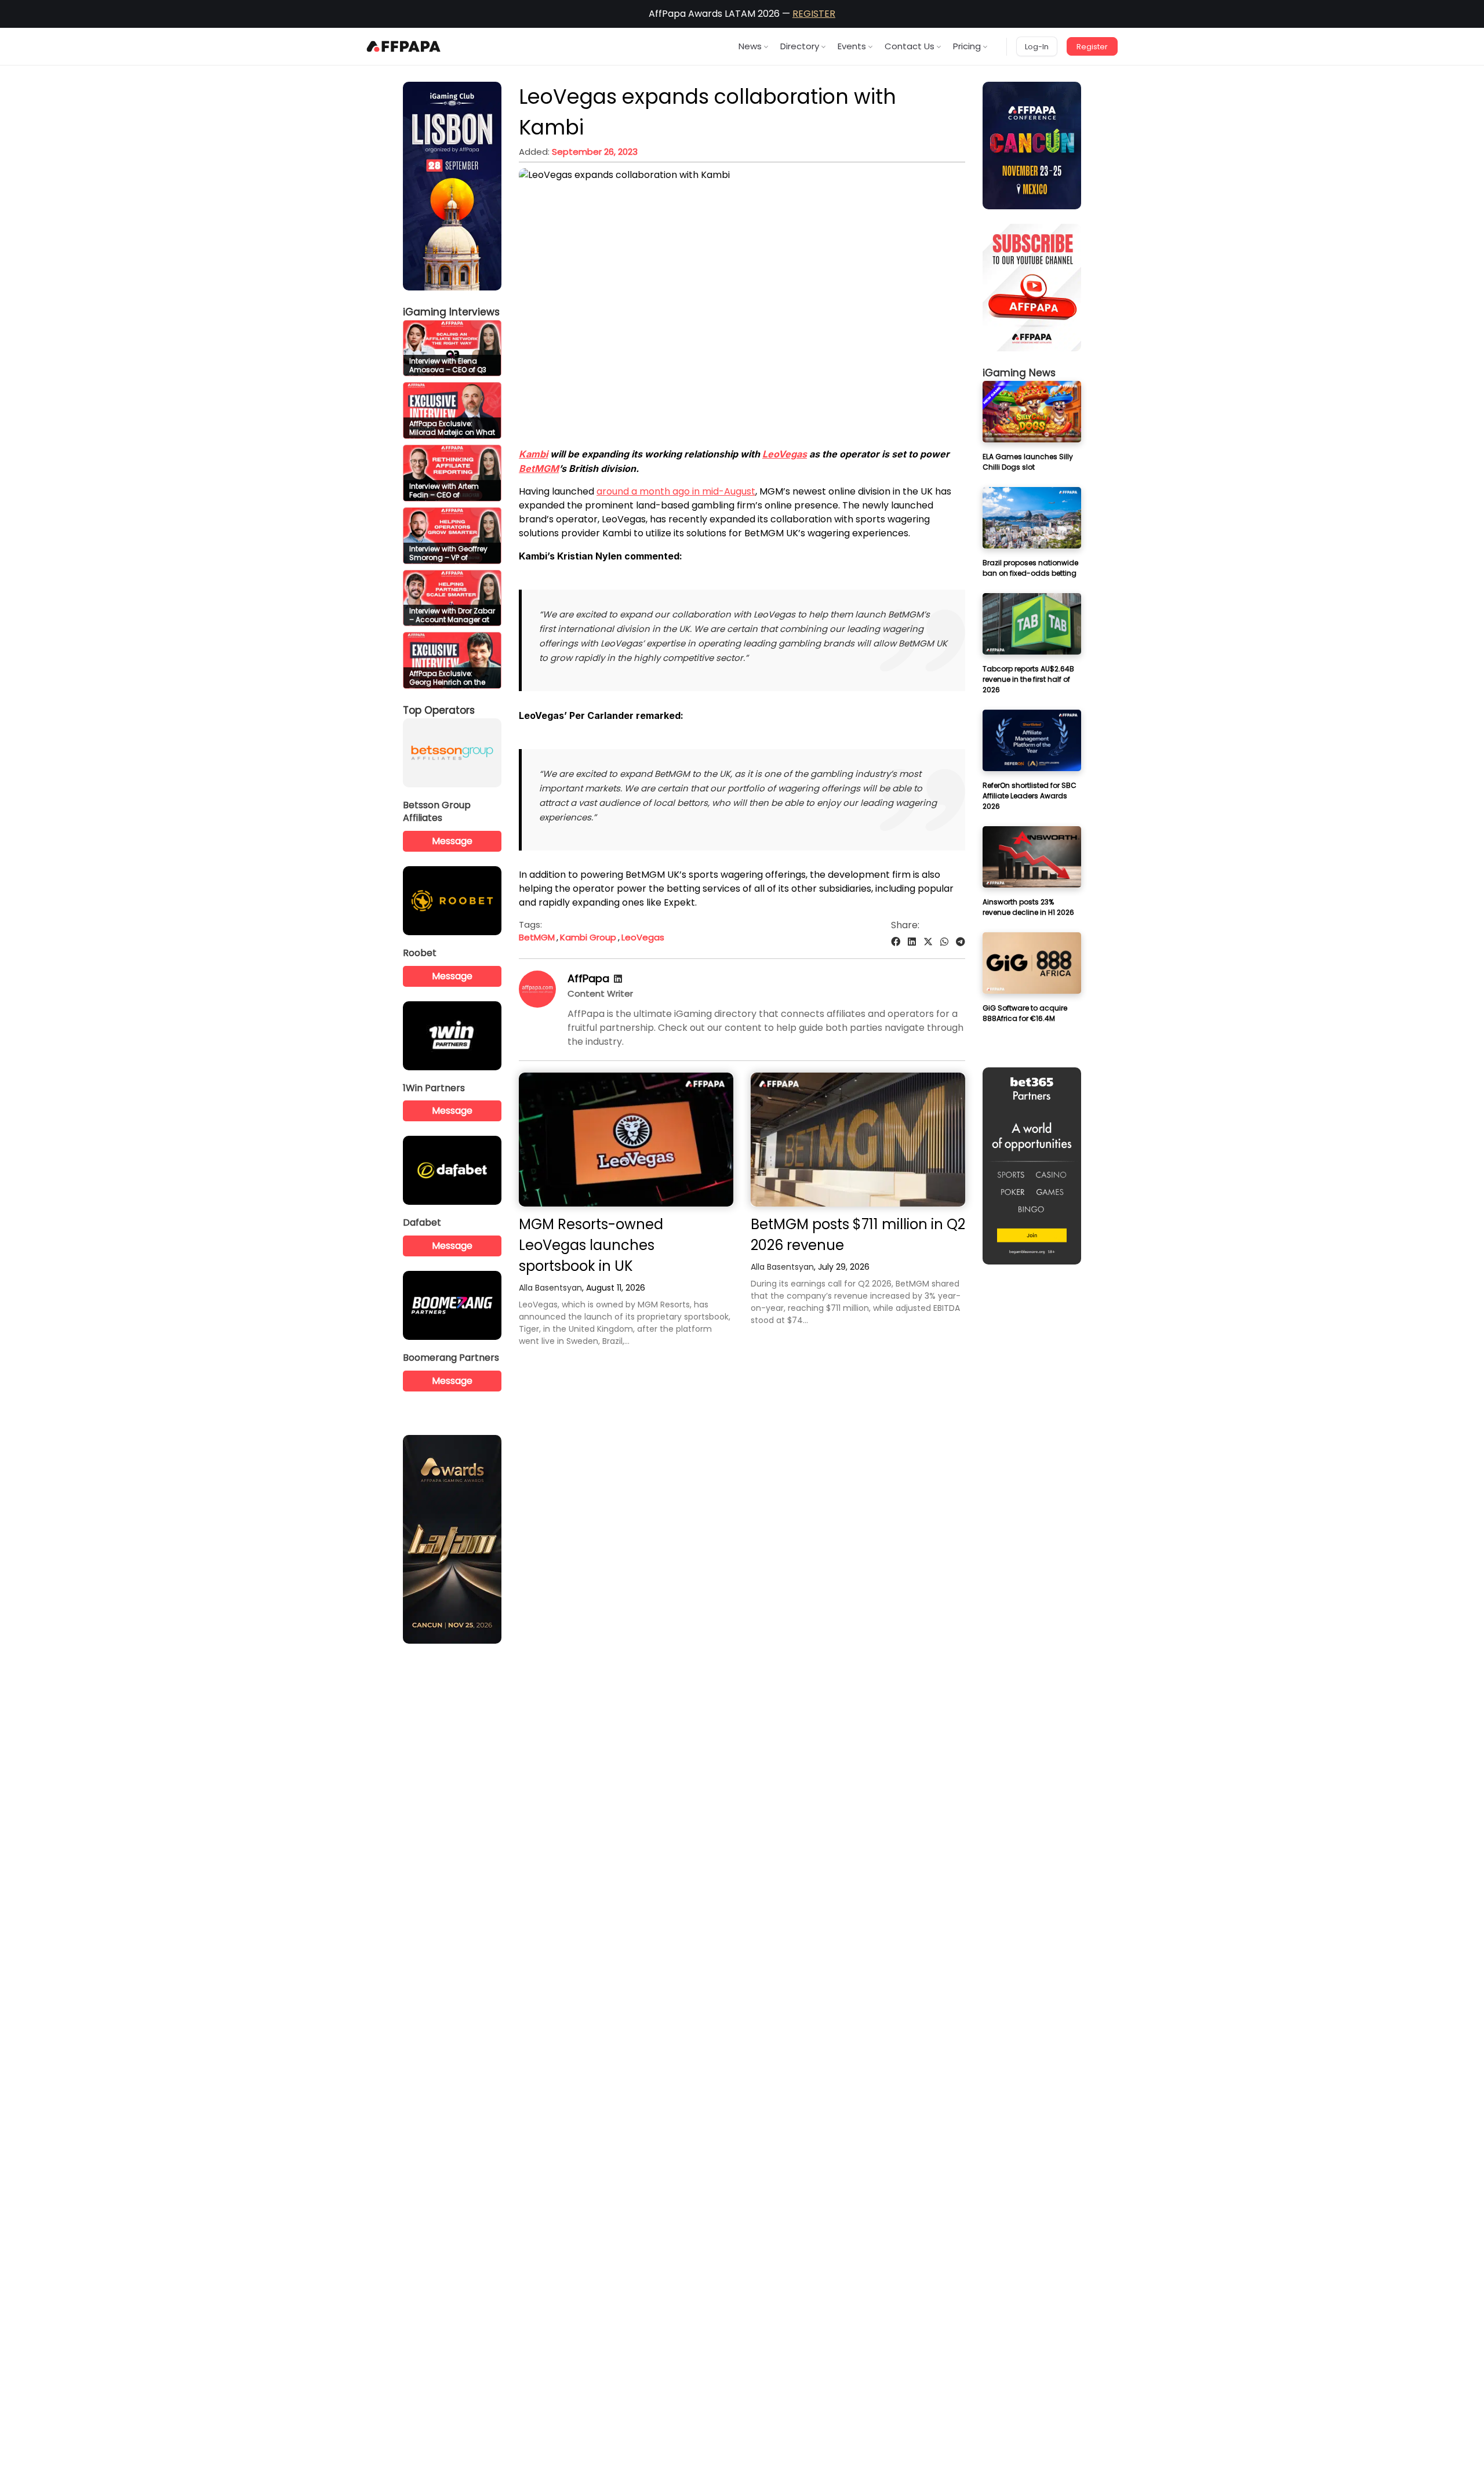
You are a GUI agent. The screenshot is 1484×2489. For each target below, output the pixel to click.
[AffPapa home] (404, 46)
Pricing (967, 46)
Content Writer (600, 993)
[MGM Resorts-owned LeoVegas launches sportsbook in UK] (626, 1140)
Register (1092, 47)
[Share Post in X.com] (928, 942)
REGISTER (814, 14)
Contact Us (910, 46)
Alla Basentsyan (550, 1288)
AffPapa (588, 978)
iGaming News (1019, 373)
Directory (800, 46)
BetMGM (539, 468)
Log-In (1037, 47)
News (750, 46)
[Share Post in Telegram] (961, 942)
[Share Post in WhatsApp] (944, 942)
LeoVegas (785, 454)
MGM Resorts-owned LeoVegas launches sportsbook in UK (591, 1245)
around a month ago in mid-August (676, 491)
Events (852, 46)
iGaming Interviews (451, 312)
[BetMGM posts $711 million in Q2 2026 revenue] (858, 1140)
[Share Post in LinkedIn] (912, 942)
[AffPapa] (537, 1004)
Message (452, 841)
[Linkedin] (618, 979)
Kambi (533, 454)
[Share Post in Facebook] (896, 942)
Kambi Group (588, 937)
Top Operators (439, 710)
